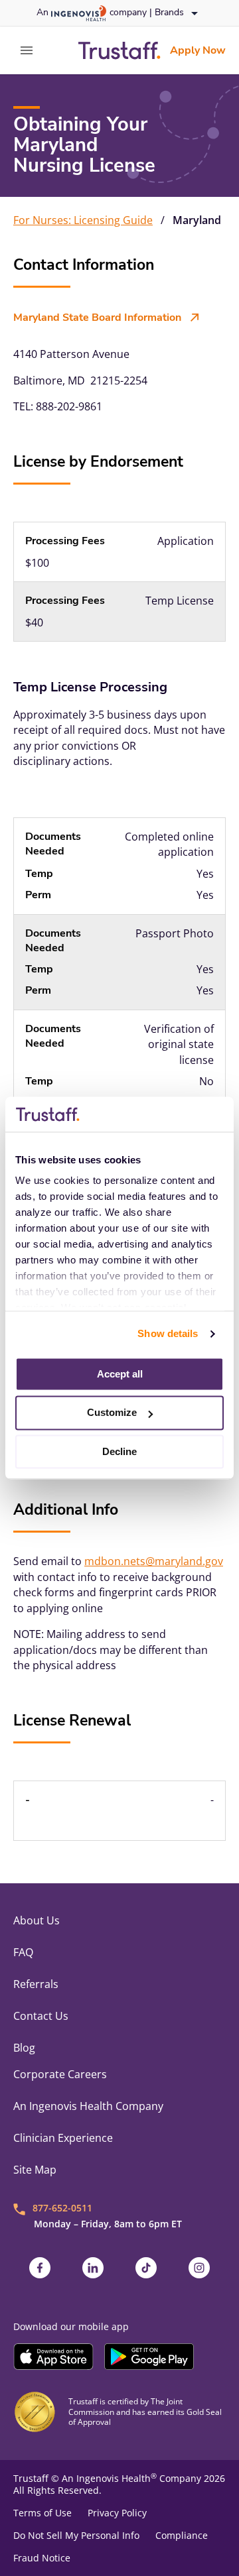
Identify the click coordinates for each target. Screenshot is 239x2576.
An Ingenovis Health (109, 2478)
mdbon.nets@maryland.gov (154, 1561)
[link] (119, 50)
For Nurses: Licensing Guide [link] (83, 220)
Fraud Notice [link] (42, 2558)
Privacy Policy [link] (117, 2513)
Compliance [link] (182, 2536)
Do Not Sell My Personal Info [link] (76, 2536)
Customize (112, 1413)
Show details (168, 1333)
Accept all (120, 1374)
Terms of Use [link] (42, 2513)
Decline (119, 1451)
